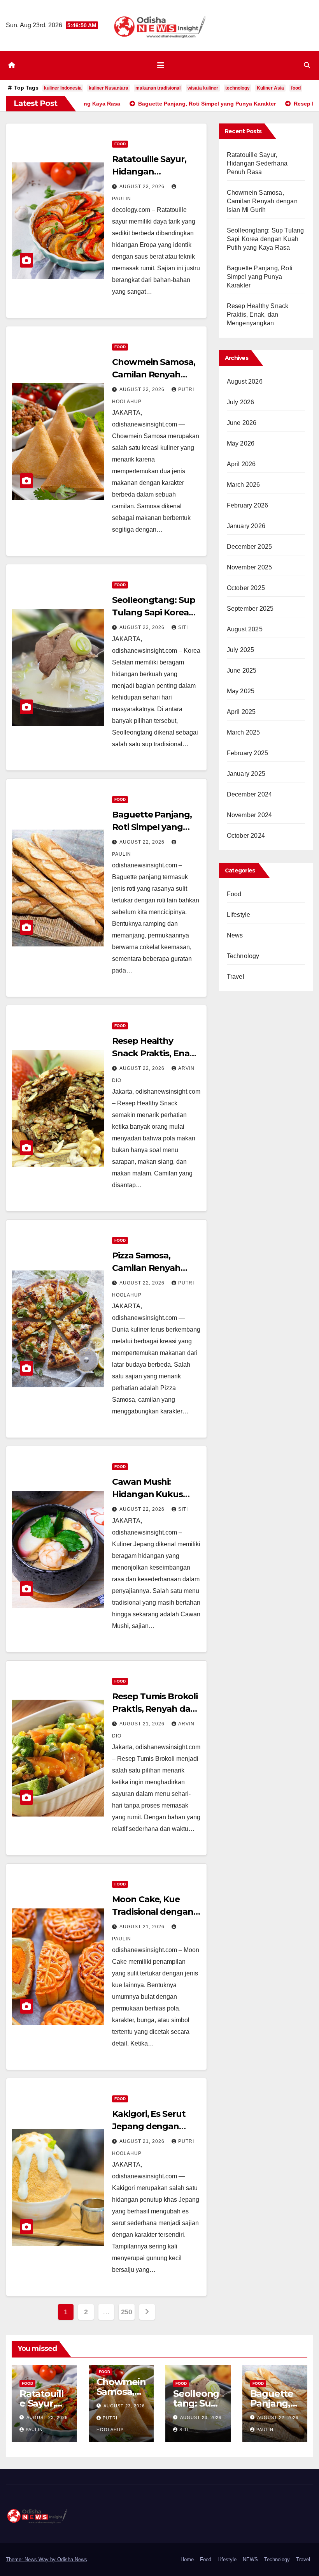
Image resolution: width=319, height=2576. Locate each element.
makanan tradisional (158, 88)
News (235, 935)
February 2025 (248, 753)
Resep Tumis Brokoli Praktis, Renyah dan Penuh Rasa (155, 1709)
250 (127, 2312)
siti (183, 627)
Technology (243, 956)
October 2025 (246, 588)
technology (237, 88)
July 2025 (241, 650)
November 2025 (250, 567)
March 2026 (244, 485)
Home (187, 2559)
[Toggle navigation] (161, 65)
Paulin (34, 2430)
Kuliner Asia (270, 88)
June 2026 (242, 423)
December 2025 (250, 547)
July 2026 (241, 402)
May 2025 (241, 691)
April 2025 (241, 712)
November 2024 (250, 815)
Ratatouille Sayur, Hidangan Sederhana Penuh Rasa (257, 163)
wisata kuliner (203, 88)
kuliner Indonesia (63, 88)
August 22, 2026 (143, 842)
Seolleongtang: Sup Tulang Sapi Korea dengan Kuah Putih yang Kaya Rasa (266, 239)
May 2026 (241, 443)
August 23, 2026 (143, 187)
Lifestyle (239, 915)
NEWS (250, 2559)
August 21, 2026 (143, 1724)
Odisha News (72, 2559)
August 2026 (245, 381)
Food (120, 144)
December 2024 (250, 794)
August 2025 (245, 629)
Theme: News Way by (32, 2559)
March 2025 (244, 732)
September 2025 (250, 609)
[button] (307, 65)
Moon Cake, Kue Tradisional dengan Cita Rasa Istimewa (152, 1912)
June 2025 (242, 670)
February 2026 (248, 505)
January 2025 (246, 774)
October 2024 (246, 836)
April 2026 (241, 464)
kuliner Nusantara (109, 88)
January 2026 (246, 526)
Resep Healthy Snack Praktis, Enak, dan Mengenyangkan (258, 315)
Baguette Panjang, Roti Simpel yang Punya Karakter (152, 827)
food (296, 88)
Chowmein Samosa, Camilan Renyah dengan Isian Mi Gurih (262, 201)
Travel (236, 977)
